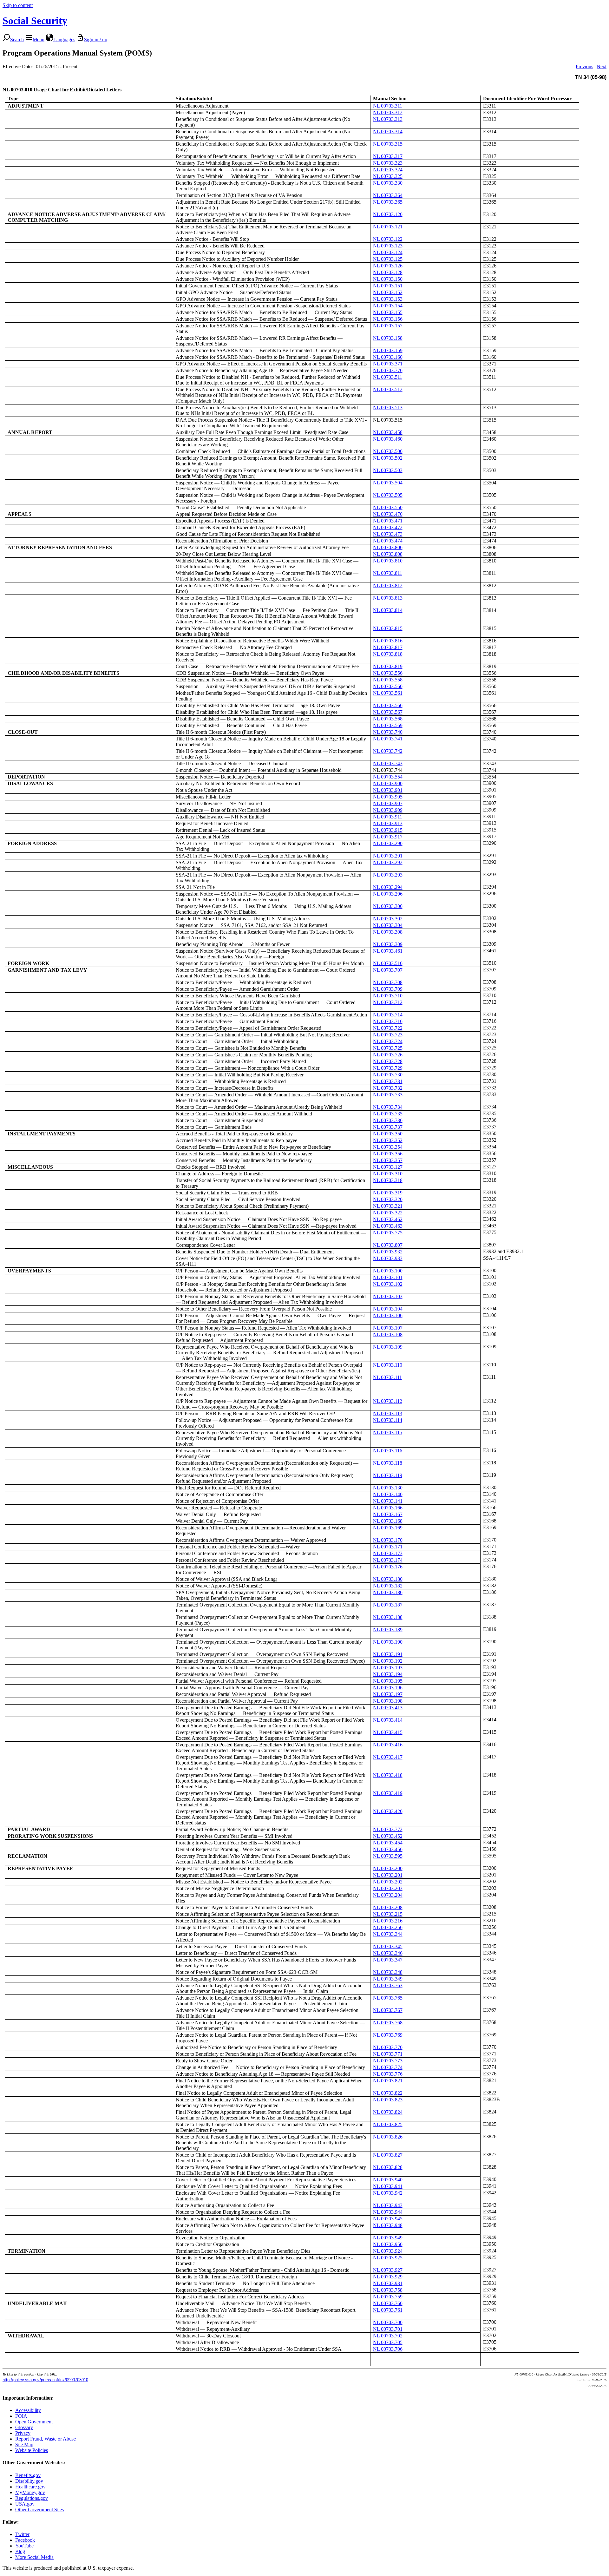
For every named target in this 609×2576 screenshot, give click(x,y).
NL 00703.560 (388, 686)
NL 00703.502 (388, 458)
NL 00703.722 (388, 1028)
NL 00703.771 (388, 2054)
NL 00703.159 (388, 350)
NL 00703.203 (388, 1888)
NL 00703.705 (388, 2342)
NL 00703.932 (388, 1252)
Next (602, 66)
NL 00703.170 (388, 1540)
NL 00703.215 (388, 1914)
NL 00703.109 (388, 1347)
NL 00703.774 (388, 2067)
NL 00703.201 (388, 1875)
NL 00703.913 (388, 823)
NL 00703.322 (388, 1213)
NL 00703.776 (388, 370)
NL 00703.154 (388, 306)
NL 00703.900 (388, 783)
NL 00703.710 (388, 996)
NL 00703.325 (388, 176)
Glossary (24, 2427)
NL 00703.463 (388, 1226)
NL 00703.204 (388, 1895)
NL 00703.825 (388, 2124)
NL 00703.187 (388, 1605)
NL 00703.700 (388, 2322)
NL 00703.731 (388, 1081)
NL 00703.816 (388, 641)
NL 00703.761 (388, 2310)
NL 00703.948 (388, 2225)
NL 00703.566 (388, 705)
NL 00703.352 (388, 1140)
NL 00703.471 (388, 521)
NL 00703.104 (388, 1309)
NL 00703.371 (388, 364)
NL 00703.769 (388, 2035)
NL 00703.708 (388, 982)
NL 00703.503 (388, 470)
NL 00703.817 (388, 647)
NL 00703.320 (388, 1199)
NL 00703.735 (388, 1114)
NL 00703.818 (388, 654)
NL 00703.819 (388, 666)
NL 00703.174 (388, 1560)
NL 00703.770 (388, 2047)
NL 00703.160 (388, 357)
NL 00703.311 (388, 106)
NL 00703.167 (388, 1514)
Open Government (34, 2422)
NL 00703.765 (388, 1998)
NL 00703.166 (388, 1508)
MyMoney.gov (30, 2492)
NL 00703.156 (388, 319)
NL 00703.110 (388, 1365)
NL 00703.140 (388, 1494)
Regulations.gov (32, 2498)
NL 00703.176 (388, 1567)
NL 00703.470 (388, 514)
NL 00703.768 (388, 2023)
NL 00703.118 (388, 1463)
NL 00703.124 (388, 252)
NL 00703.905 (388, 797)
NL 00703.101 (388, 1277)
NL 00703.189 (388, 1630)
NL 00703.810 (388, 561)
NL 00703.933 (388, 1258)
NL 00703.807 (388, 1245)
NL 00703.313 (388, 119)
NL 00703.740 (388, 732)
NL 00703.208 (388, 1907)
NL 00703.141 (388, 1501)
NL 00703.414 (388, 1720)
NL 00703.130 (388, 1488)
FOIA (21, 2416)
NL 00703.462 (388, 1219)
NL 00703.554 (388, 777)
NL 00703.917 (388, 837)
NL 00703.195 (388, 1681)
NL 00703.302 (388, 919)
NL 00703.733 (388, 1095)
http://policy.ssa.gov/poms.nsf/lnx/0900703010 (45, 2380)
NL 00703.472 (388, 527)
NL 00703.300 (388, 906)
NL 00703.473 (388, 534)
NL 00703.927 (388, 2270)
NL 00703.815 (388, 628)
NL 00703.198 (388, 1701)
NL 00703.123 (388, 246)
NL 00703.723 (388, 1035)
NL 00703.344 (388, 1934)
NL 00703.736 (388, 1120)
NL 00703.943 (388, 2205)
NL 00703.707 (388, 970)
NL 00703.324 (388, 170)
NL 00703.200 (388, 1868)
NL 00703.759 (388, 2297)
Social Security (35, 21)
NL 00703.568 (388, 719)
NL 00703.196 (388, 1688)
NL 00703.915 (388, 830)
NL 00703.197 (388, 1694)
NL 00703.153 (388, 299)
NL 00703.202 (388, 1882)
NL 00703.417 (388, 1757)
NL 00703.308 (388, 932)
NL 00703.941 (388, 2186)
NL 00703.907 (388, 803)
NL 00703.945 (388, 2219)
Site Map (24, 2445)
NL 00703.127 (388, 1167)
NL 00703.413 (388, 1708)
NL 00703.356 (388, 1154)
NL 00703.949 (388, 2238)
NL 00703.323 (388, 163)
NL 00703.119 (388, 1475)
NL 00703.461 (388, 951)
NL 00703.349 (388, 1979)
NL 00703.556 (388, 673)
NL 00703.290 (388, 843)
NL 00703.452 (388, 1836)
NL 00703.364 (388, 195)
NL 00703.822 (388, 2093)
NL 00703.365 (388, 202)
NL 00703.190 (388, 1642)
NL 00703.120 (388, 214)
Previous (584, 66)
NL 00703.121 (388, 227)
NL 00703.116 (388, 1451)
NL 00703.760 (388, 2303)
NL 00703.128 (388, 272)
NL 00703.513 (388, 407)
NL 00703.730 (388, 1075)
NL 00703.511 (388, 377)
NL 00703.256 (388, 1927)
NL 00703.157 (388, 326)
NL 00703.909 (388, 810)
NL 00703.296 (388, 894)
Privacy (23, 2433)
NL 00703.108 (388, 1334)
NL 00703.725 (388, 1048)
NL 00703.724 (388, 1041)
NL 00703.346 (388, 1953)
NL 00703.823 (388, 2100)
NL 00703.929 (388, 2277)
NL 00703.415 (388, 1732)
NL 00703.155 (388, 312)
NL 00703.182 (388, 1586)
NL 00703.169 (388, 1528)
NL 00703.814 (388, 610)
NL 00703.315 (388, 144)
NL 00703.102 (388, 1284)
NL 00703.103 (388, 1296)
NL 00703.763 (388, 1985)
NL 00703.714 (388, 1015)
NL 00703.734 (388, 1107)
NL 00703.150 (388, 279)
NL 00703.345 (388, 1946)
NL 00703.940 (388, 2180)
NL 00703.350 (388, 1134)
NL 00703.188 (388, 1617)
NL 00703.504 (388, 483)
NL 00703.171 (388, 1547)
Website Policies (32, 2450)
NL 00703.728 (388, 1061)
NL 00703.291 (388, 856)
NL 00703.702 (388, 2336)
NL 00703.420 (388, 1811)
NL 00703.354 (388, 1147)
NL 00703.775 (388, 1233)
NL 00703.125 (388, 259)
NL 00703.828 (388, 2167)
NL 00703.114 (388, 1420)
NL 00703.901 (388, 790)
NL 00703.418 (388, 1775)
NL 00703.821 (388, 2081)
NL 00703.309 (388, 944)
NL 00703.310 (388, 1174)
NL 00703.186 (388, 1592)
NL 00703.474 (388, 541)
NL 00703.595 (388, 1856)
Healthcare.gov (30, 2487)
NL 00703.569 (388, 725)
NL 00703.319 (388, 1193)
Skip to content (18, 5)
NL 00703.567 (388, 712)
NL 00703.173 (388, 1553)
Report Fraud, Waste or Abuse (46, 2439)
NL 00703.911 (388, 817)
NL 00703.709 (388, 989)
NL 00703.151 (388, 286)
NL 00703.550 (388, 507)
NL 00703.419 (388, 1793)
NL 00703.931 (388, 2283)
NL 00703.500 (388, 451)
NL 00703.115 (388, 1433)
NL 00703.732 (388, 1088)
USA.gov (25, 2504)
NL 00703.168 (388, 1521)
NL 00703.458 (388, 432)
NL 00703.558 (388, 680)
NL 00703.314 (388, 131)
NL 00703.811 (388, 573)
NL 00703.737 (388, 1127)
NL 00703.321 (388, 1206)
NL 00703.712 (388, 1002)
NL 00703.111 (387, 1377)
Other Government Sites (39, 2510)
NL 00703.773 (388, 2061)
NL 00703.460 (388, 439)
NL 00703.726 (388, 1055)
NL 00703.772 (388, 1829)
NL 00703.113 (388, 1413)
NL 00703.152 (388, 292)
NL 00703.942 (388, 2193)
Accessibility (28, 2410)
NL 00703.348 (388, 1972)
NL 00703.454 (388, 1843)
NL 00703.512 (388, 389)
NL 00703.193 (388, 1668)
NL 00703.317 (388, 156)
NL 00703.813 (388, 598)
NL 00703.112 (388, 1401)
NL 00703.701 (388, 2329)
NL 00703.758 (388, 2290)
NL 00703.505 (388, 495)
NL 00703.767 (388, 2010)
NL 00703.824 (388, 2112)
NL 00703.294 (388, 887)
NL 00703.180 (388, 1579)
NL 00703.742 (388, 751)
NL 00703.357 (388, 1160)
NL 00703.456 (388, 1849)
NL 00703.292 (388, 862)
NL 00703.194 (388, 1674)
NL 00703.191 (388, 1654)
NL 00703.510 (388, 963)
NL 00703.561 (388, 693)
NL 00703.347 (388, 1960)
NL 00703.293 (388, 875)
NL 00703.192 (388, 1661)
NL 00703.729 (388, 1068)
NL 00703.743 (388, 763)
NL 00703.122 (388, 239)
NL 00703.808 (388, 554)
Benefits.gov (28, 2475)
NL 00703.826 (388, 2137)
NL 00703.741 (388, 739)
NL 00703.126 (388, 266)
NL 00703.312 (388, 112)
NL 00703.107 (388, 1328)
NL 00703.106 (388, 1315)
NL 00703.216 (388, 1921)
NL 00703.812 (388, 585)
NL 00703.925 (388, 2258)
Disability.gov (29, 2481)
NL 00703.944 (388, 2212)
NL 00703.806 (388, 547)
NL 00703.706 (388, 2349)
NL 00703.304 (388, 925)
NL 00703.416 (388, 1745)
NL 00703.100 (388, 1271)
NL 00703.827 (388, 2155)
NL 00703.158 (388, 338)
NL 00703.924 (388, 2251)
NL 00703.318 (388, 1180)
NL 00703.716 (388, 1021)
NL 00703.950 (388, 2244)
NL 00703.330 (388, 183)
